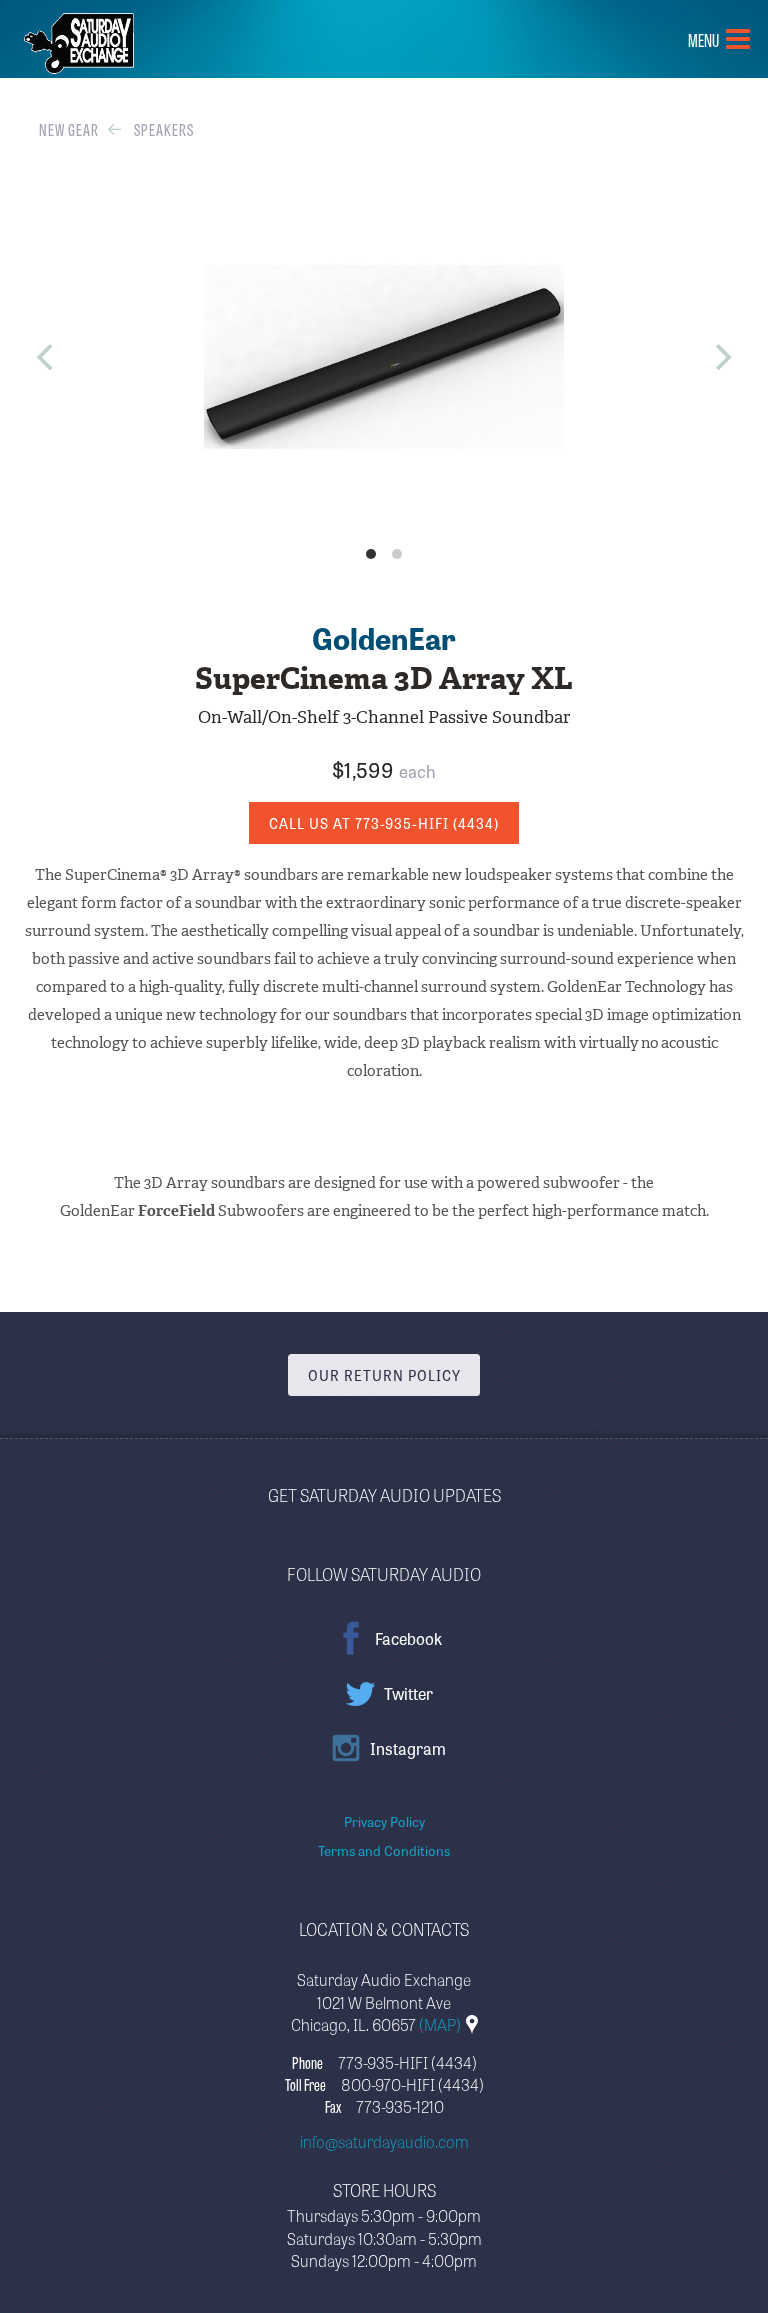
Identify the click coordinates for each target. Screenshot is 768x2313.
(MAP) (441, 2024)
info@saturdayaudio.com (384, 2141)
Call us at (384, 823)
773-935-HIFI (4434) (407, 2062)
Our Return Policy (384, 1375)
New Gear (69, 129)
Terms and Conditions (384, 1850)
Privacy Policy (384, 1821)
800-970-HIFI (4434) (412, 2084)
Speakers (164, 129)
